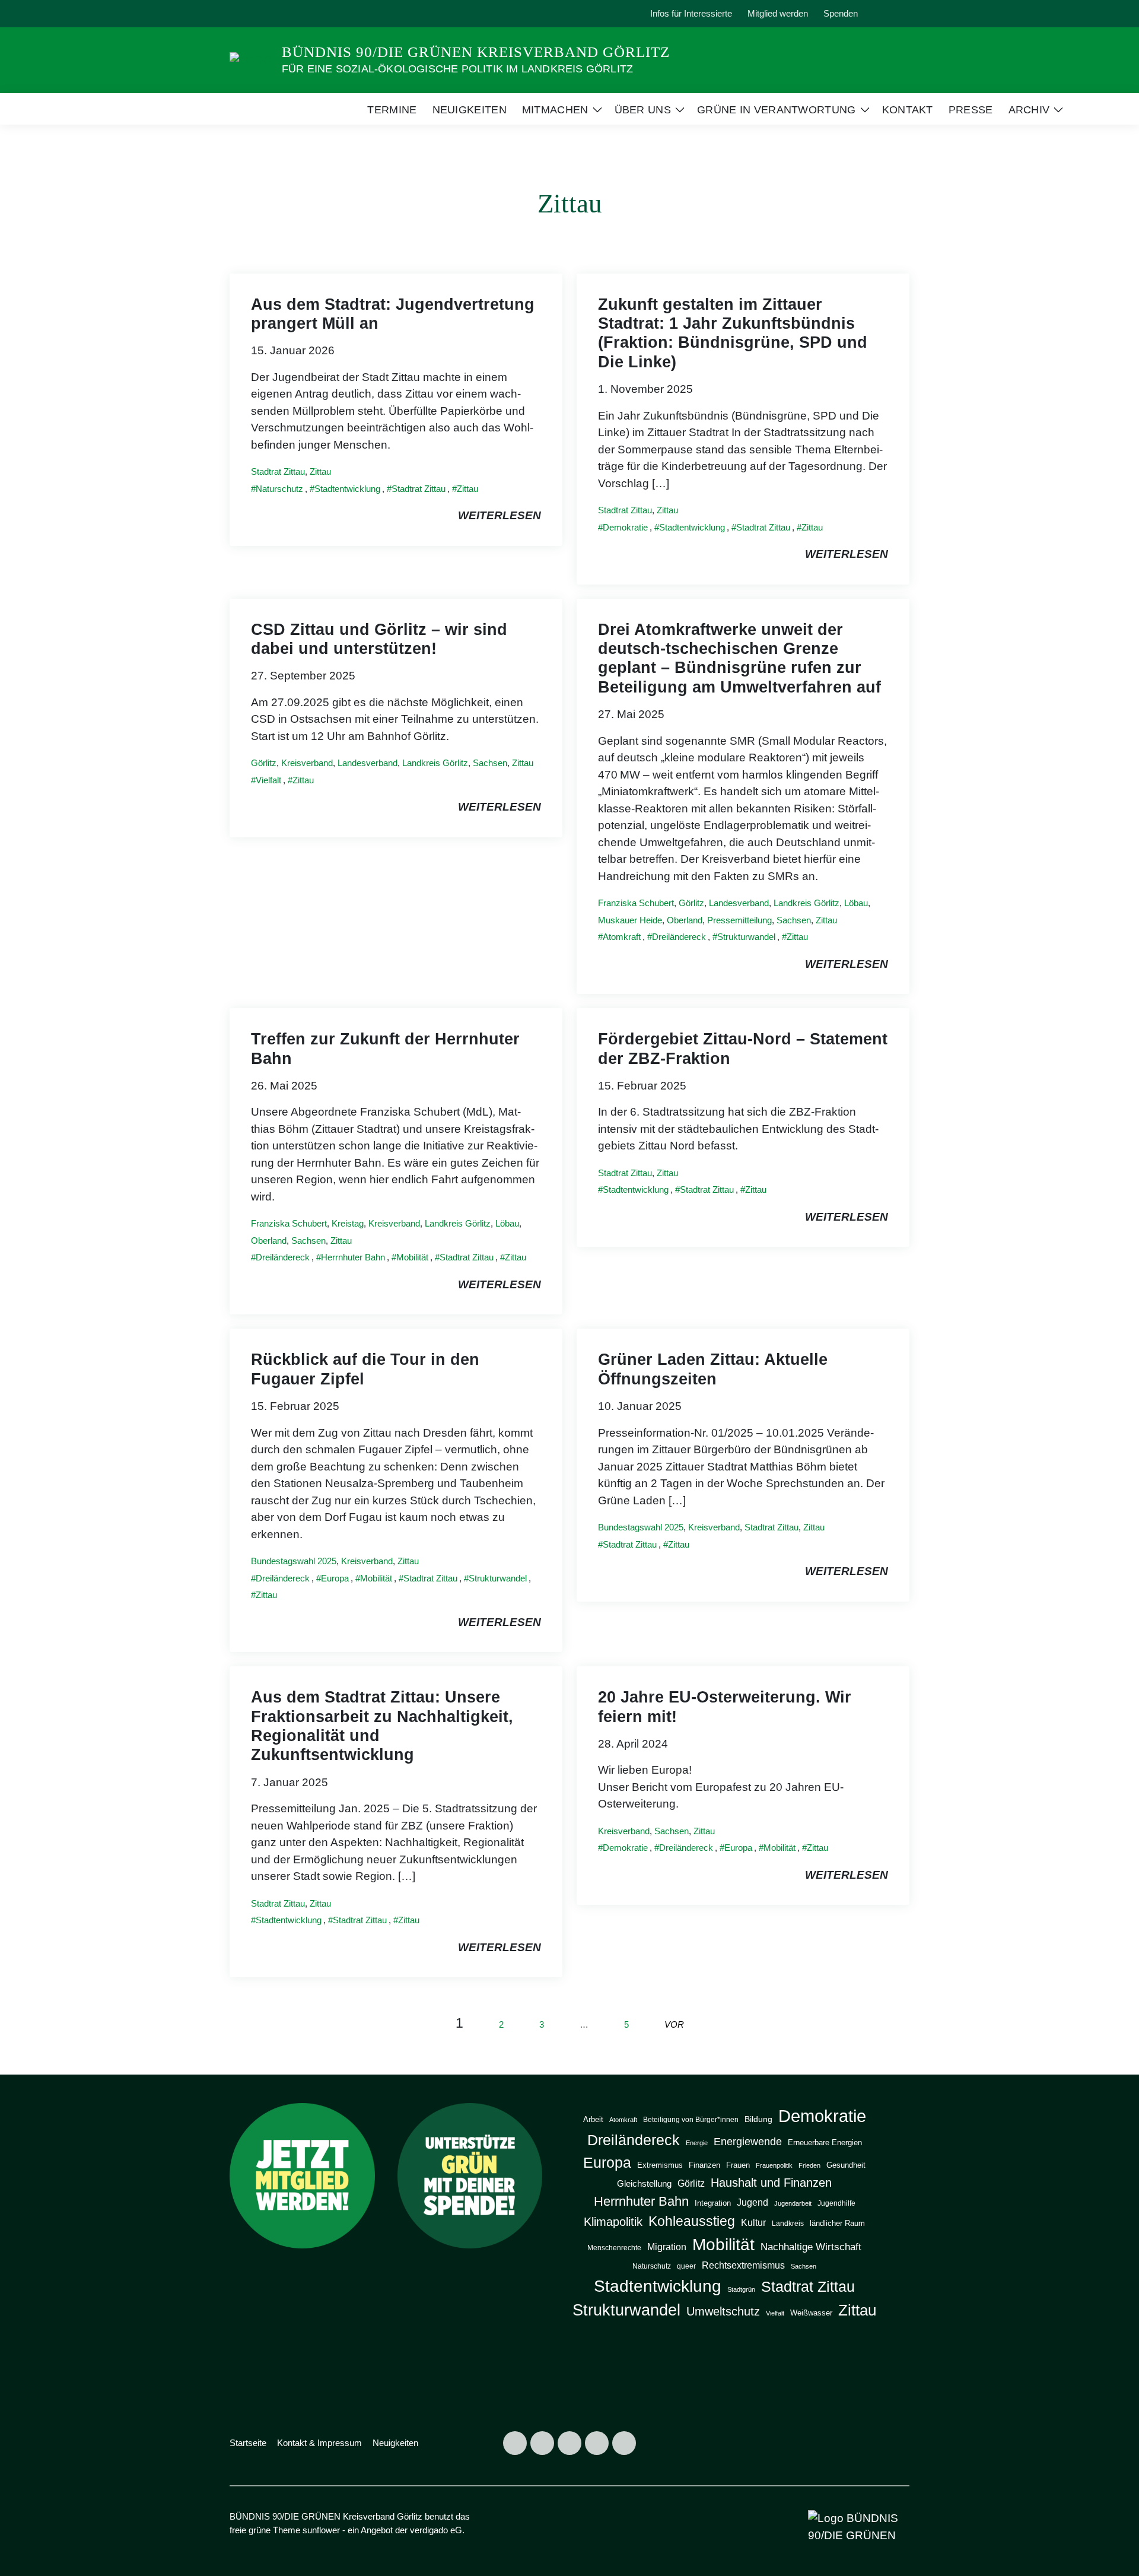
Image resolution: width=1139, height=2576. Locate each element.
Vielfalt (268, 780)
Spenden (841, 13)
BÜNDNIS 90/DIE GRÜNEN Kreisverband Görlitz (476, 52)
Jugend (753, 2202)
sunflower (321, 2530)
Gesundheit (846, 2165)
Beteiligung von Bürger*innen (691, 2120)
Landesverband (368, 763)
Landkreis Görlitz (435, 763)
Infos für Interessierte (691, 13)
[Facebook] (269, 14)
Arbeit (593, 2119)
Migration (667, 2247)
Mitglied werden (778, 13)
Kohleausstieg (692, 2221)
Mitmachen (555, 110)
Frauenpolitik (774, 2165)
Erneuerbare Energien (825, 2143)
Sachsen (490, 763)
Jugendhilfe (836, 2203)
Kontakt (908, 110)
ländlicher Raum (837, 2223)
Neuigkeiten (470, 110)
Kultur (753, 2222)
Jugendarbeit (793, 2203)
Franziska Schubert (636, 903)
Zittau (320, 471)
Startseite (248, 2443)
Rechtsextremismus (743, 2265)
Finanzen (704, 2165)
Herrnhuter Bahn (353, 1257)
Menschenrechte (614, 2248)
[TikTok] (297, 14)
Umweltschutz (723, 2311)
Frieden (809, 2165)
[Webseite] (351, 14)
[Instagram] (242, 14)
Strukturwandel (746, 937)
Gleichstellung (644, 2184)
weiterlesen (499, 515)
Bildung (758, 2119)
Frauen (738, 2165)
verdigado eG (436, 2530)
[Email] (324, 14)
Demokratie (625, 527)
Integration (713, 2203)
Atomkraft (622, 937)
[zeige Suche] (890, 14)
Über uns (643, 110)
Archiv (1029, 110)
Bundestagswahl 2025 (294, 1561)
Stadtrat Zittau (278, 471)
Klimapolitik (613, 2222)
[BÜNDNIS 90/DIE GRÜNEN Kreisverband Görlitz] (251, 60)
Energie (697, 2143)
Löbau (856, 903)
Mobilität (412, 1257)
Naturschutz (279, 489)
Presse (971, 110)
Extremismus (660, 2165)
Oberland (685, 920)
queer (686, 2266)
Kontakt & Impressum (319, 2443)
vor (674, 2024)
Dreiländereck (679, 937)
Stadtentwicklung (347, 489)
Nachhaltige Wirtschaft (811, 2247)
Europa (335, 1578)
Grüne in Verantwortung (777, 110)
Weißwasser (811, 2313)
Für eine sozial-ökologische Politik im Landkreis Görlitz (457, 69)
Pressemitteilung (739, 920)
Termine (392, 110)
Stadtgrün (741, 2289)
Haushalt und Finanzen (771, 2182)
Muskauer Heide (630, 920)
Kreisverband (307, 763)
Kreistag (348, 1223)
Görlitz (264, 763)
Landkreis (788, 2224)
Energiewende (748, 2141)
